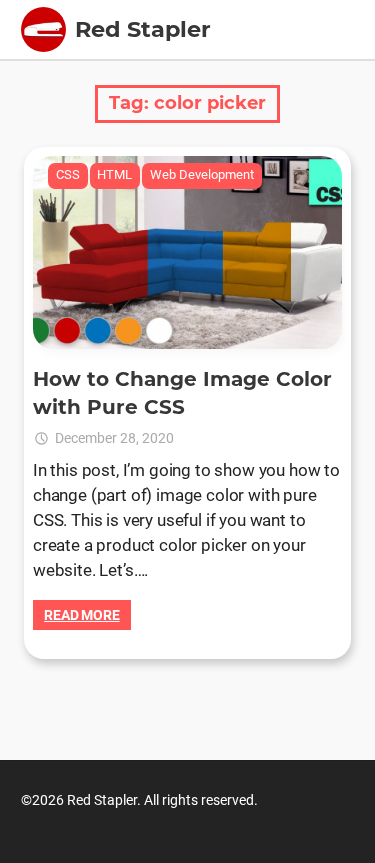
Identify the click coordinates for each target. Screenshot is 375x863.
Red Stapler (143, 29)
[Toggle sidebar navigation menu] (43, 29)
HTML (114, 174)
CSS (68, 174)
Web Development (202, 174)
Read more (82, 615)
